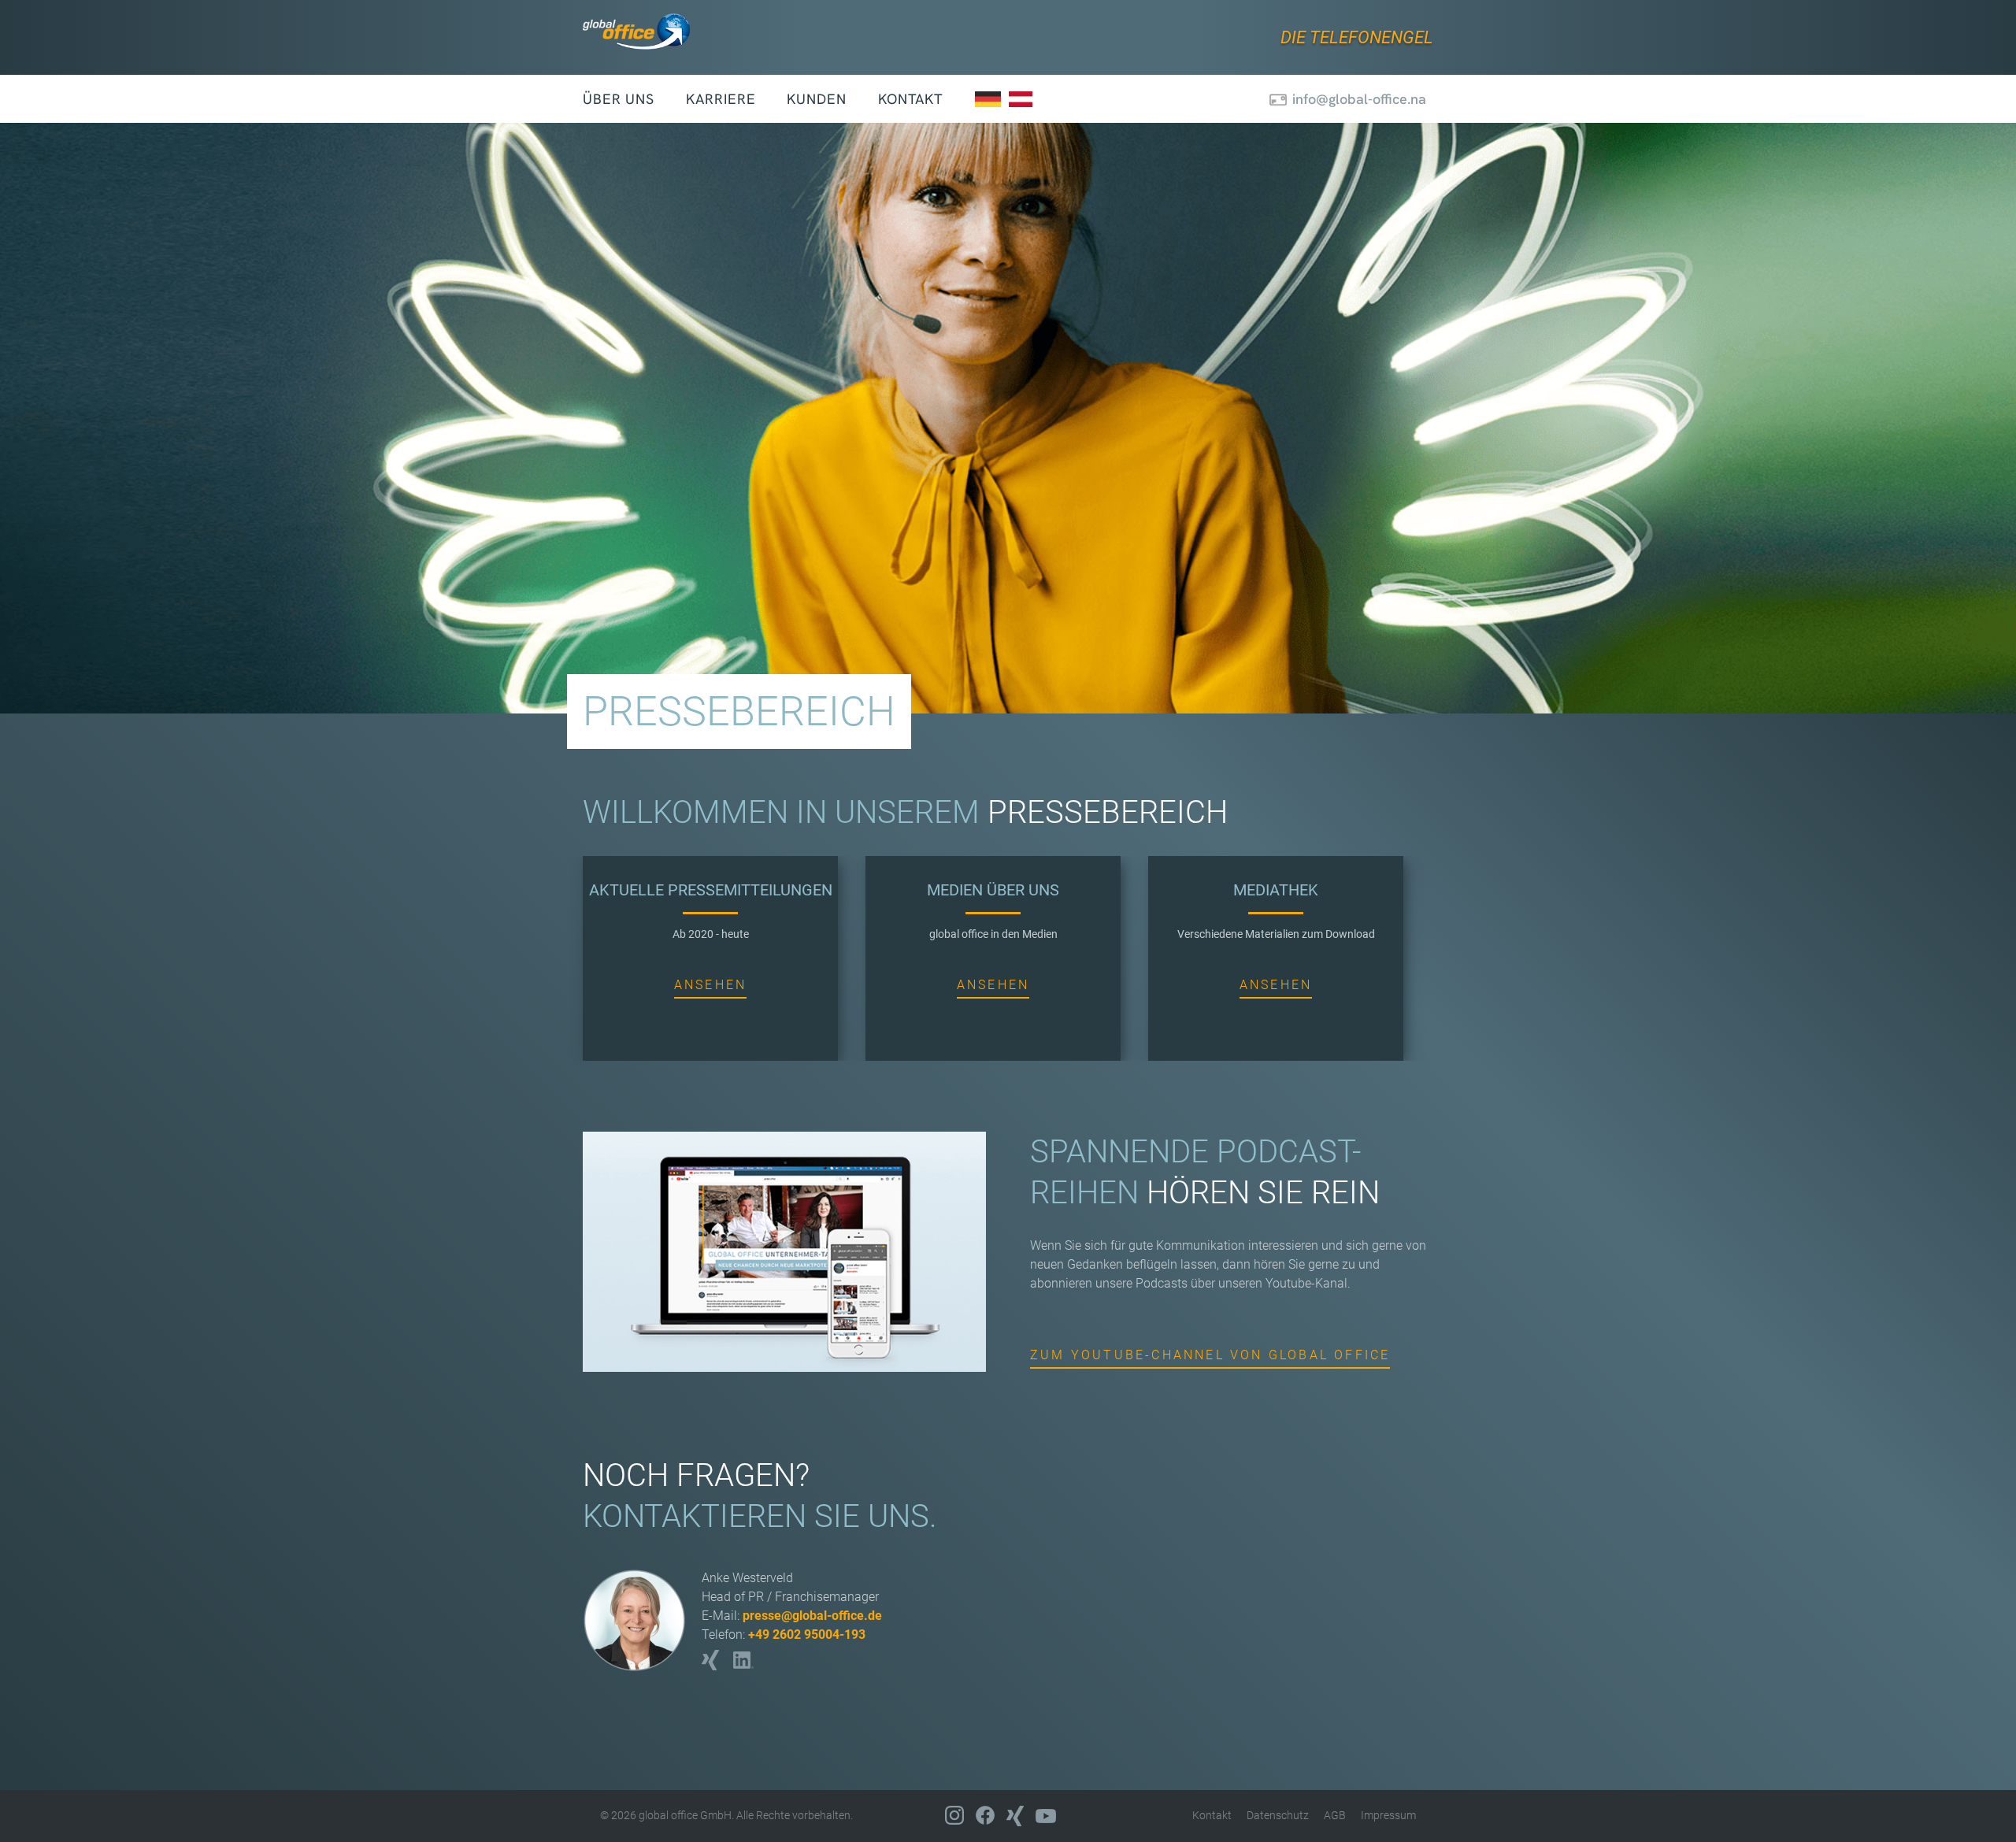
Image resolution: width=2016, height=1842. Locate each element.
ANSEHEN (710, 985)
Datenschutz (1278, 1815)
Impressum (1388, 1815)
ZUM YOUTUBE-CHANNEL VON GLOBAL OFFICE (1210, 1355)
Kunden (816, 99)
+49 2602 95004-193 (807, 1634)
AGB (1335, 1815)
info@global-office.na (1359, 99)
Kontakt (911, 99)
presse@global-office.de (812, 1616)
